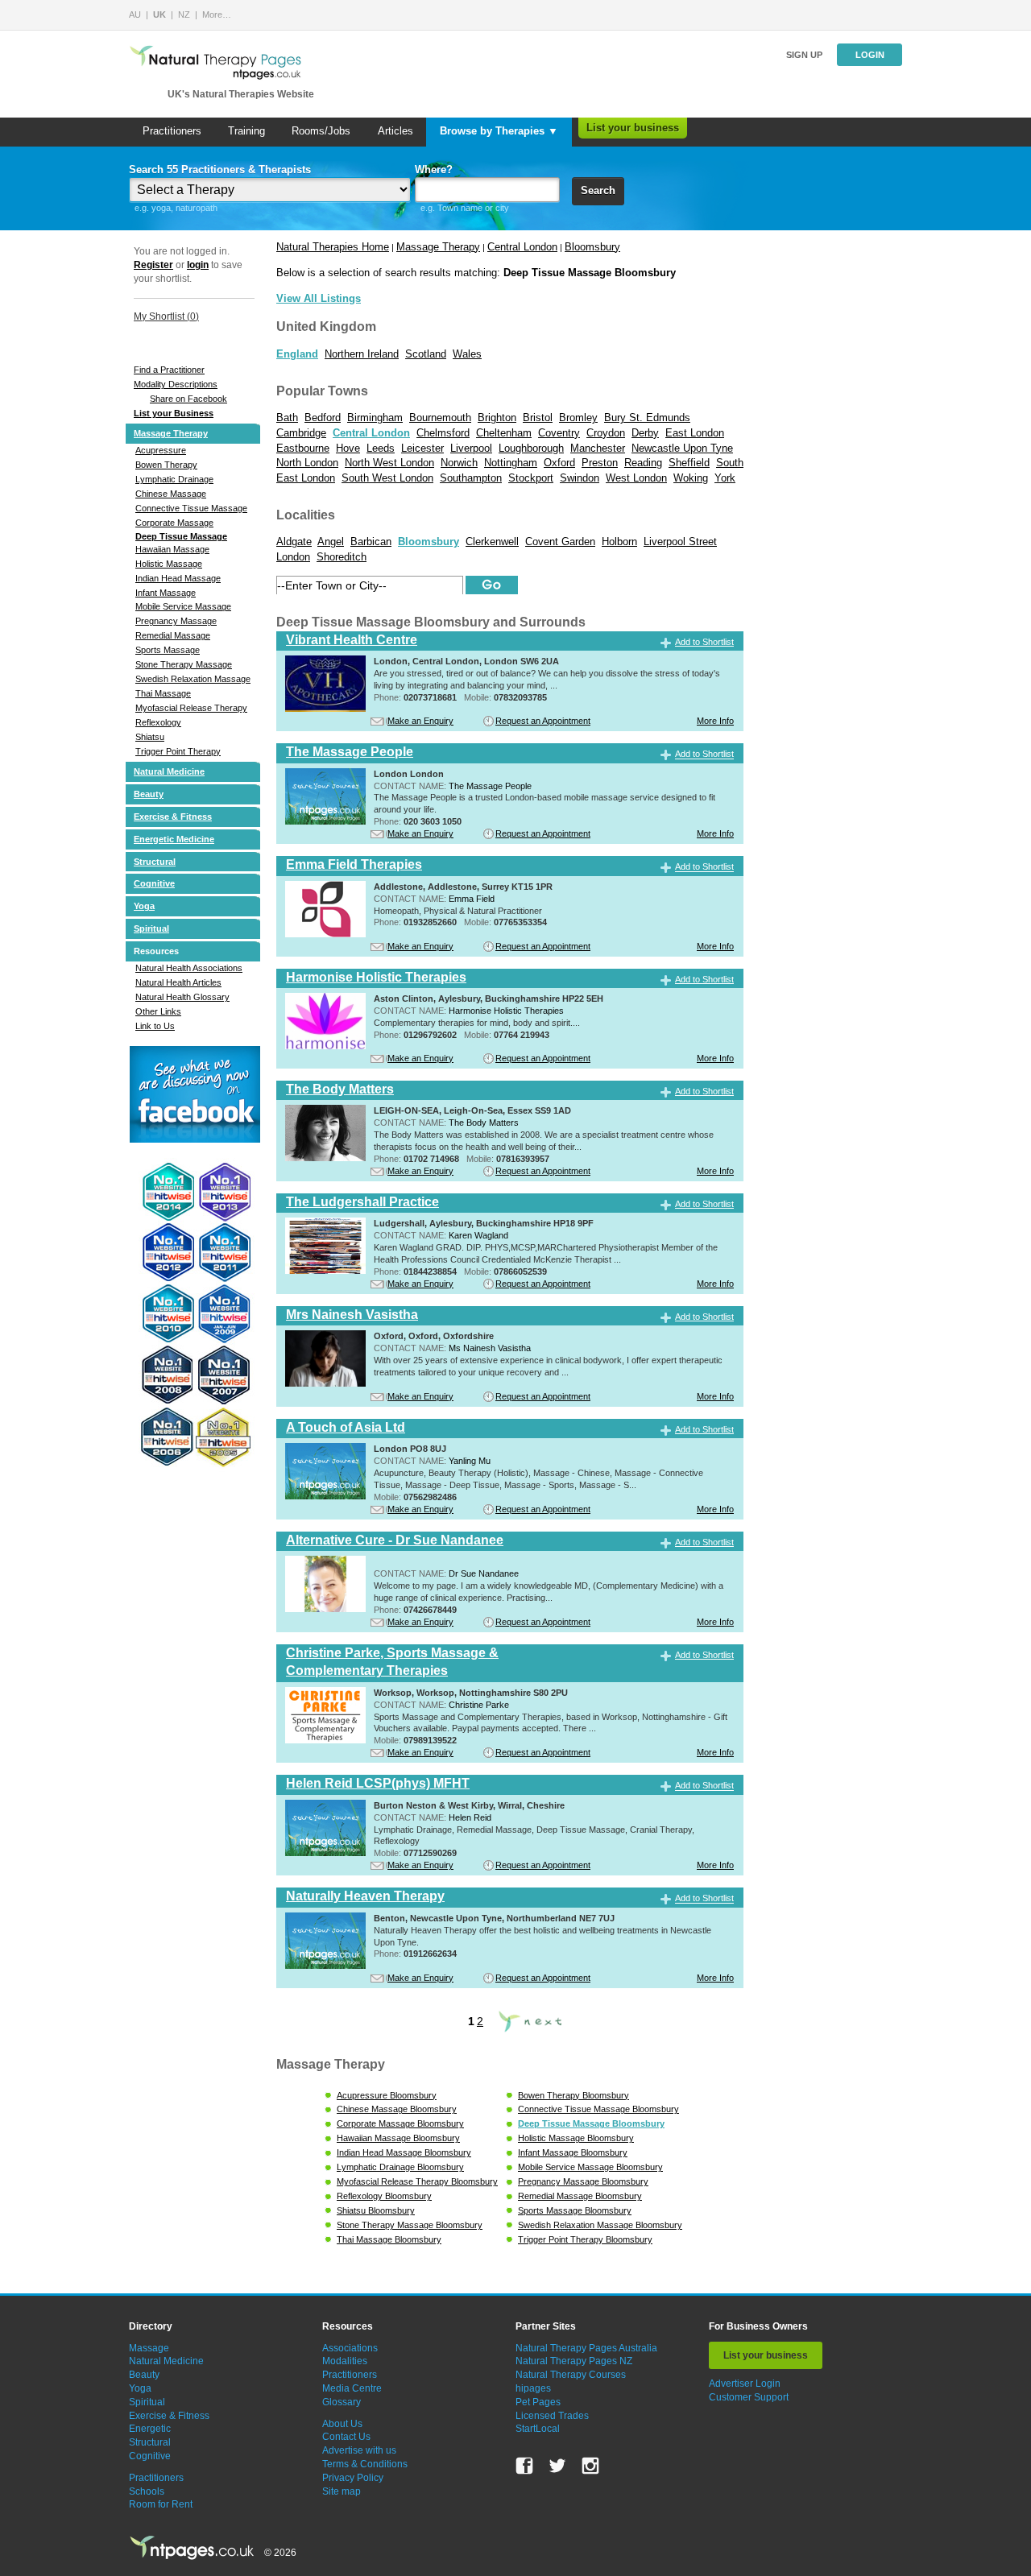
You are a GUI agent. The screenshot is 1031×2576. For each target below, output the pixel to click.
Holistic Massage (169, 564)
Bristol (538, 418)
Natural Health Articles (178, 982)
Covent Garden (560, 542)
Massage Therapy (171, 433)
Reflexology (158, 722)
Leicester (422, 448)
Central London (522, 247)
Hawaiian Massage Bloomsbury (398, 2138)
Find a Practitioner (169, 370)
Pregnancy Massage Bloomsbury (583, 2181)
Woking (691, 478)
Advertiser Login (745, 2384)
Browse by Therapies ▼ (499, 131)
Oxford (559, 463)
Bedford (323, 418)
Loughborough (531, 448)
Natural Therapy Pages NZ (574, 2361)
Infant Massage (166, 593)
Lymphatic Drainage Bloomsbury (400, 2167)
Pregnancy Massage (176, 621)
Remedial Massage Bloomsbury (580, 2196)
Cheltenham (504, 433)
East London (695, 433)
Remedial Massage (173, 635)
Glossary (342, 2402)
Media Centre (352, 2388)
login (198, 265)
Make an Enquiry (420, 721)
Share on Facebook (188, 399)
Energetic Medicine (174, 839)
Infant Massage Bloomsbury (573, 2152)
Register (153, 265)
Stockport (531, 478)
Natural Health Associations (189, 968)
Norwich (459, 463)
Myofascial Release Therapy (191, 708)
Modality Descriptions (176, 384)
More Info (715, 721)
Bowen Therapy (166, 465)
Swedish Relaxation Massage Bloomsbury (600, 2225)
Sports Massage (168, 650)
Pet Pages (538, 2402)
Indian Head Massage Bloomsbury (404, 2152)
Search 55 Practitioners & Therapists (220, 170)
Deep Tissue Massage (181, 536)
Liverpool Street (680, 542)
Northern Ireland (362, 354)
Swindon (580, 478)
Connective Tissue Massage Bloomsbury (598, 2109)
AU (135, 14)
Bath (287, 418)
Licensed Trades (552, 2416)
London (293, 557)
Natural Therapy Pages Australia (586, 2348)
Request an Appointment (543, 721)
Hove (348, 448)
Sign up (804, 55)
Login (870, 55)
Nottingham (511, 463)
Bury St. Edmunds (647, 418)
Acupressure (161, 450)
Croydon (606, 433)
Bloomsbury (592, 247)
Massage (149, 2348)
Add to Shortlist (704, 642)
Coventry (559, 433)
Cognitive (154, 883)
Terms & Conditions (365, 2464)
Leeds (381, 448)
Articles (395, 131)
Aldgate (294, 542)
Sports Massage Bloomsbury (575, 2210)
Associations (350, 2348)
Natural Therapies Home (333, 247)
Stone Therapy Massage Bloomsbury (410, 2225)
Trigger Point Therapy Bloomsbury (585, 2239)
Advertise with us (359, 2450)
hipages (533, 2388)
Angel (331, 542)
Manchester (598, 448)
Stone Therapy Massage (184, 664)
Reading (643, 463)
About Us (342, 2424)
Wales (467, 354)
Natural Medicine (169, 771)
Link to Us (155, 1026)
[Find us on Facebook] (524, 2466)
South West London (387, 478)
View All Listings (319, 298)
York (725, 478)
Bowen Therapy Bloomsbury (573, 2095)
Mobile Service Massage (183, 606)
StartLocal (538, 2429)
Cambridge (301, 433)
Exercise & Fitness (173, 817)
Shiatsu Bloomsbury (376, 2210)
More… (217, 14)
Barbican (371, 542)
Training (246, 131)
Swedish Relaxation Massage (193, 679)
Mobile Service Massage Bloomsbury (590, 2167)
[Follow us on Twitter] (557, 2466)
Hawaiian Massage (172, 549)
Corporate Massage (174, 523)
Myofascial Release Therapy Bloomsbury (417, 2181)
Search (598, 190)
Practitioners (172, 131)
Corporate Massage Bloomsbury (400, 2123)
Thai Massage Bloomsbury (389, 2239)
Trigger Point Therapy (178, 751)
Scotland (426, 354)
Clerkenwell (492, 542)
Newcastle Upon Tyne (682, 448)
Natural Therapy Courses (571, 2375)
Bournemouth (440, 418)
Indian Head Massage (178, 578)
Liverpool (471, 448)
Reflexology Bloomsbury (384, 2196)
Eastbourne (303, 448)
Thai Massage (163, 693)
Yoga (144, 906)
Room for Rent (161, 2504)
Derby (645, 433)
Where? (434, 170)
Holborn (619, 542)
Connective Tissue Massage (191, 508)
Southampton (471, 478)
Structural (155, 862)
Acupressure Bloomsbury (387, 2095)
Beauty (149, 794)
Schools (147, 2491)
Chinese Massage (171, 494)
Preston (600, 463)
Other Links (158, 1011)
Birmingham (375, 418)
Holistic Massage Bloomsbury (576, 2138)
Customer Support (749, 2397)
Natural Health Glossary (182, 997)
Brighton (497, 418)
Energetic (150, 2429)
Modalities (345, 2361)
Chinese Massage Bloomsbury (397, 2109)
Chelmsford (443, 433)
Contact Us (346, 2437)
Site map (342, 2491)
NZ (184, 14)
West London (636, 478)
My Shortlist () (166, 316)
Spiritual (151, 928)
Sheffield (689, 463)
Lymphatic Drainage (174, 479)
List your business (633, 128)
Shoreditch (342, 557)
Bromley (578, 418)
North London (307, 463)
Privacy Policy (353, 2478)
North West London (389, 463)
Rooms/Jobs (321, 131)
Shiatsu (150, 737)
